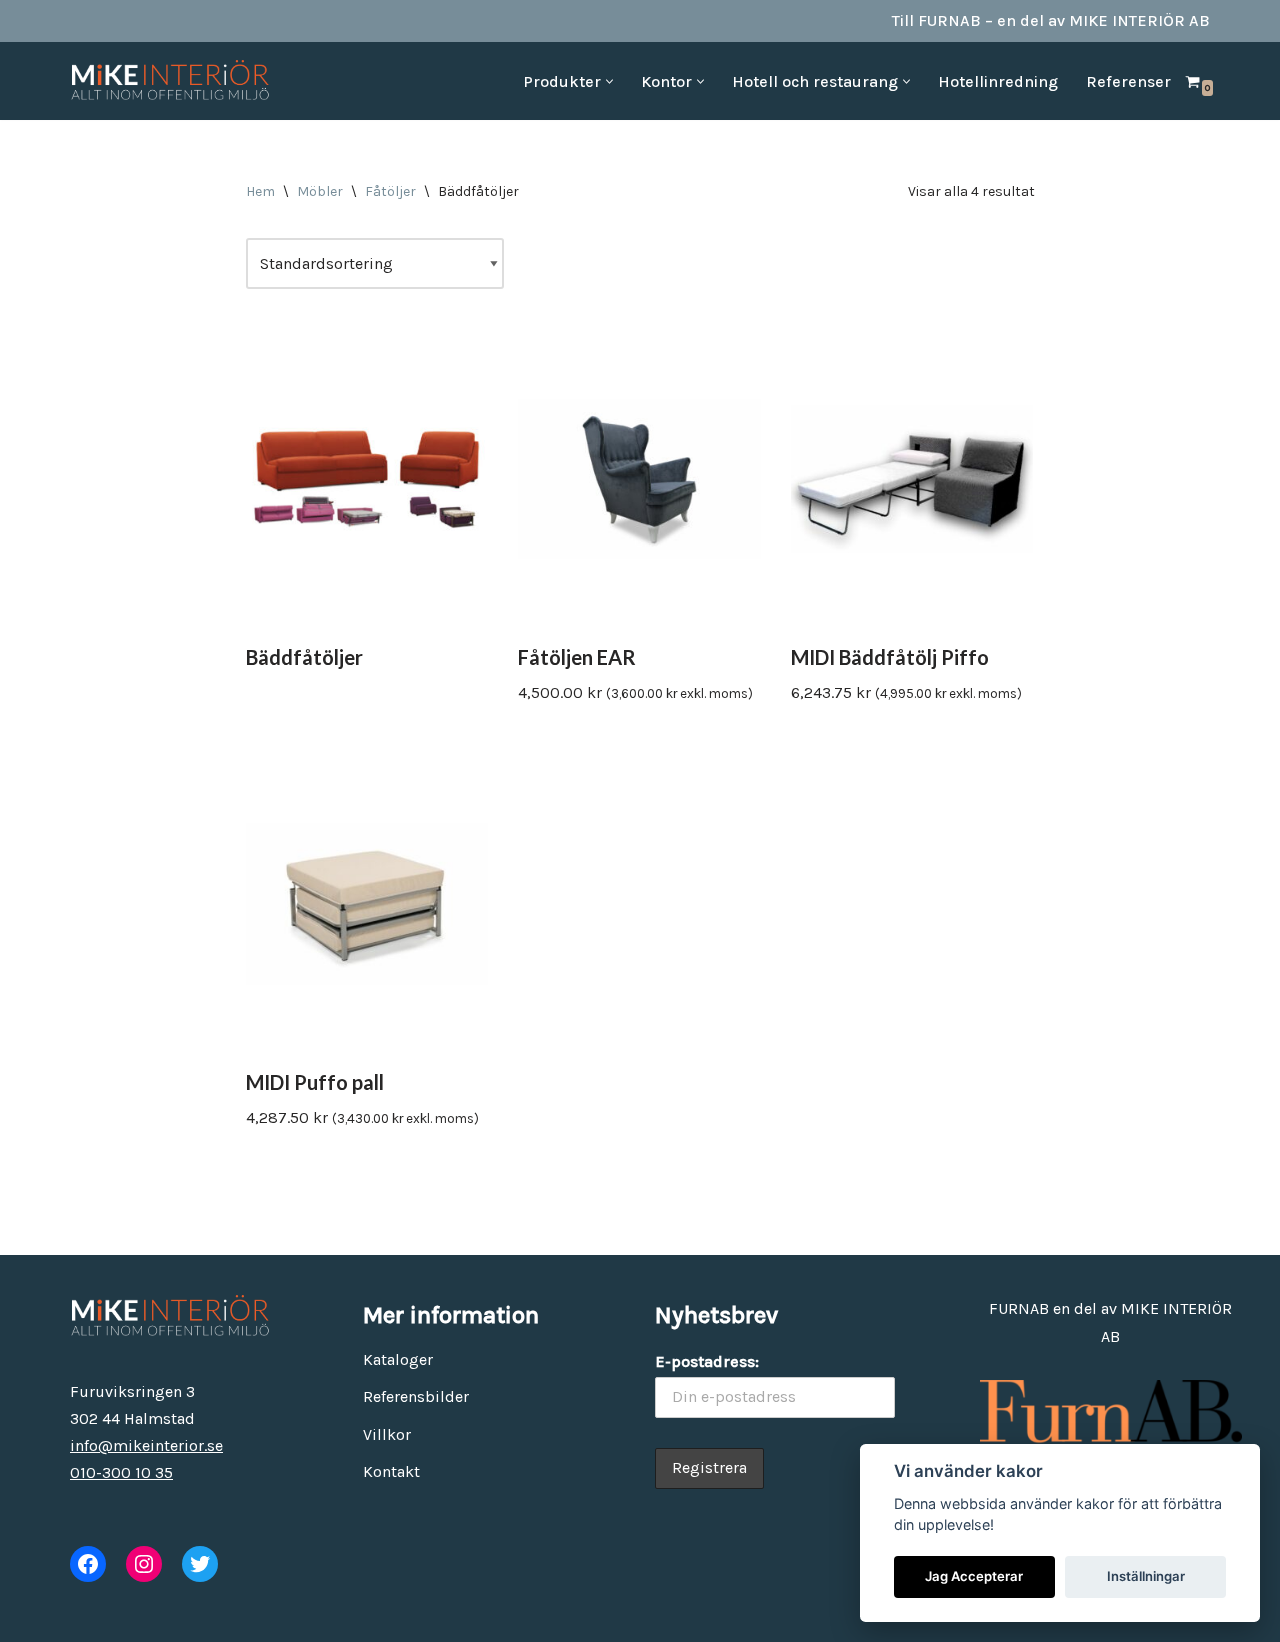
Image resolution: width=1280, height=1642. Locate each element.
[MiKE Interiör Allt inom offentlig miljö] (170, 81)
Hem (260, 191)
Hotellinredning (998, 81)
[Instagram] (144, 1564)
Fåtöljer (390, 191)
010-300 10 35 (121, 1472)
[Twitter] (200, 1564)
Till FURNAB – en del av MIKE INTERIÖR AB (1051, 20)
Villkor (387, 1434)
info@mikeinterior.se (146, 1445)
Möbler (320, 191)
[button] (609, 81)
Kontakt (391, 1471)
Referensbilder (416, 1396)
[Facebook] (88, 1564)
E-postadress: (707, 1361)
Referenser (1128, 81)
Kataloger (398, 1359)
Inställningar (1146, 1576)
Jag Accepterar (974, 1576)
